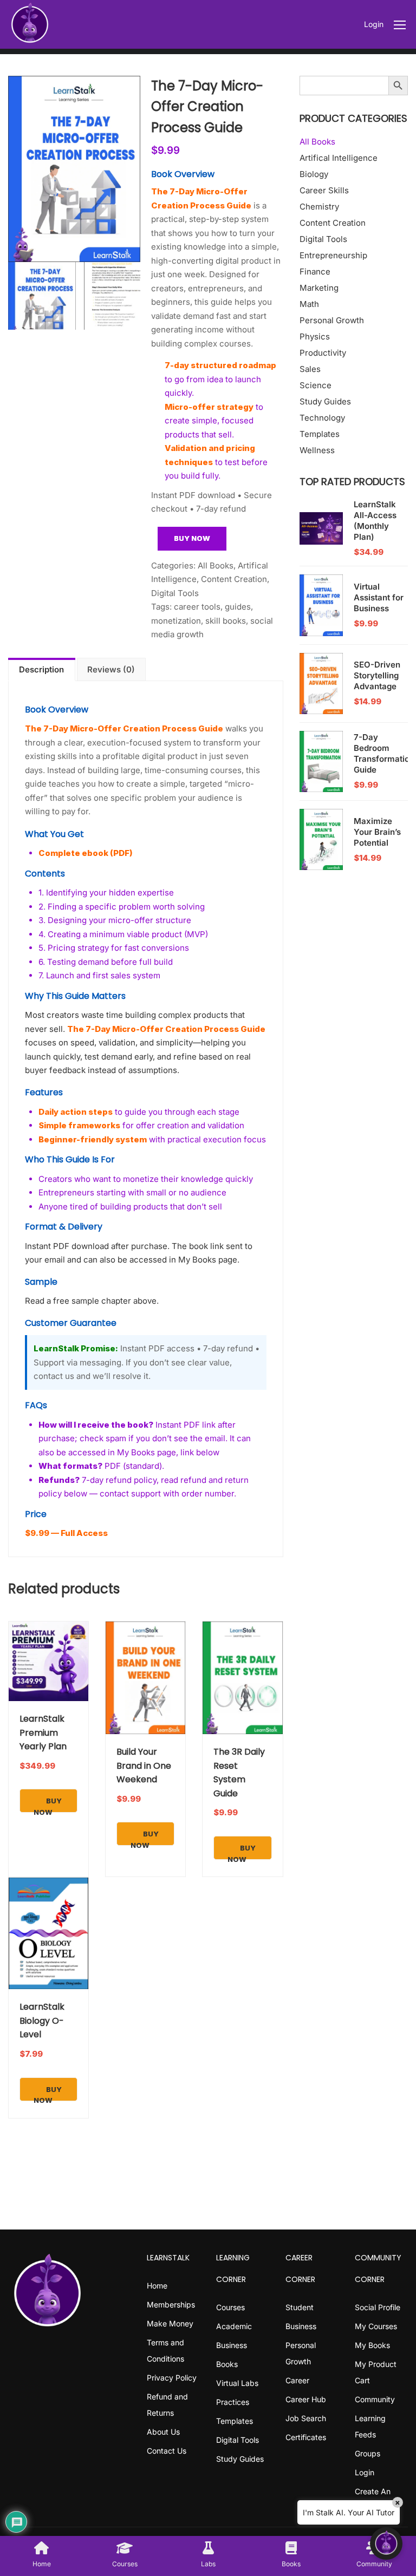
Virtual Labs (237, 2383)
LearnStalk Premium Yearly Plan (43, 1732)
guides (238, 607)
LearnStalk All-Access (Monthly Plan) (375, 521)
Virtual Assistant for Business (379, 597)
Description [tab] (41, 669)
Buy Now (192, 538)
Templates (320, 434)
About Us (163, 2432)
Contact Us (167, 2451)
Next (151, 169)
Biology (314, 174)
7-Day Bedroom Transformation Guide (384, 753)
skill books (226, 621)
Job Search (306, 2418)
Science (316, 385)
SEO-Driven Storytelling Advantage (377, 675)
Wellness (317, 450)
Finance (315, 272)
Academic (234, 2326)
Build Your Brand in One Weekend (144, 1766)
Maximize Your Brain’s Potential (377, 832)
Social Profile (378, 2307)
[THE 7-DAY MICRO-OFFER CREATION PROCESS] (74, 169)
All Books (216, 565)
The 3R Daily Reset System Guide (239, 1773)
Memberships (171, 2304)
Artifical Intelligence (339, 158)
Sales (310, 369)
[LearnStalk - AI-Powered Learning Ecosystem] (30, 24)
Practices (233, 2402)
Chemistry (319, 207)
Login (374, 24)
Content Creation (234, 579)
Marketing (319, 288)
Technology (322, 418)
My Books (372, 2345)
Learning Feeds (370, 2426)
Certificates (306, 2437)
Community (375, 2399)
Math (309, 304)
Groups (368, 2453)
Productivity (323, 353)
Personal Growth (332, 320)
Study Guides (325, 401)
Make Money (170, 2323)
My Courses (376, 2326)
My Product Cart (376, 2372)
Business (232, 2345)
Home (157, 2286)
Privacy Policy (172, 2378)
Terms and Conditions (165, 2351)
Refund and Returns (167, 2405)
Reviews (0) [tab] (111, 669)
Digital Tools (175, 593)
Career (297, 2380)
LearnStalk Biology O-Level (42, 2021)
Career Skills (324, 190)
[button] (386, 2544)
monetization (176, 621)
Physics (315, 336)
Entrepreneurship (333, 255)
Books (227, 2364)
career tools (197, 607)
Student (300, 2307)
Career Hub (306, 2399)
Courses (230, 2307)
